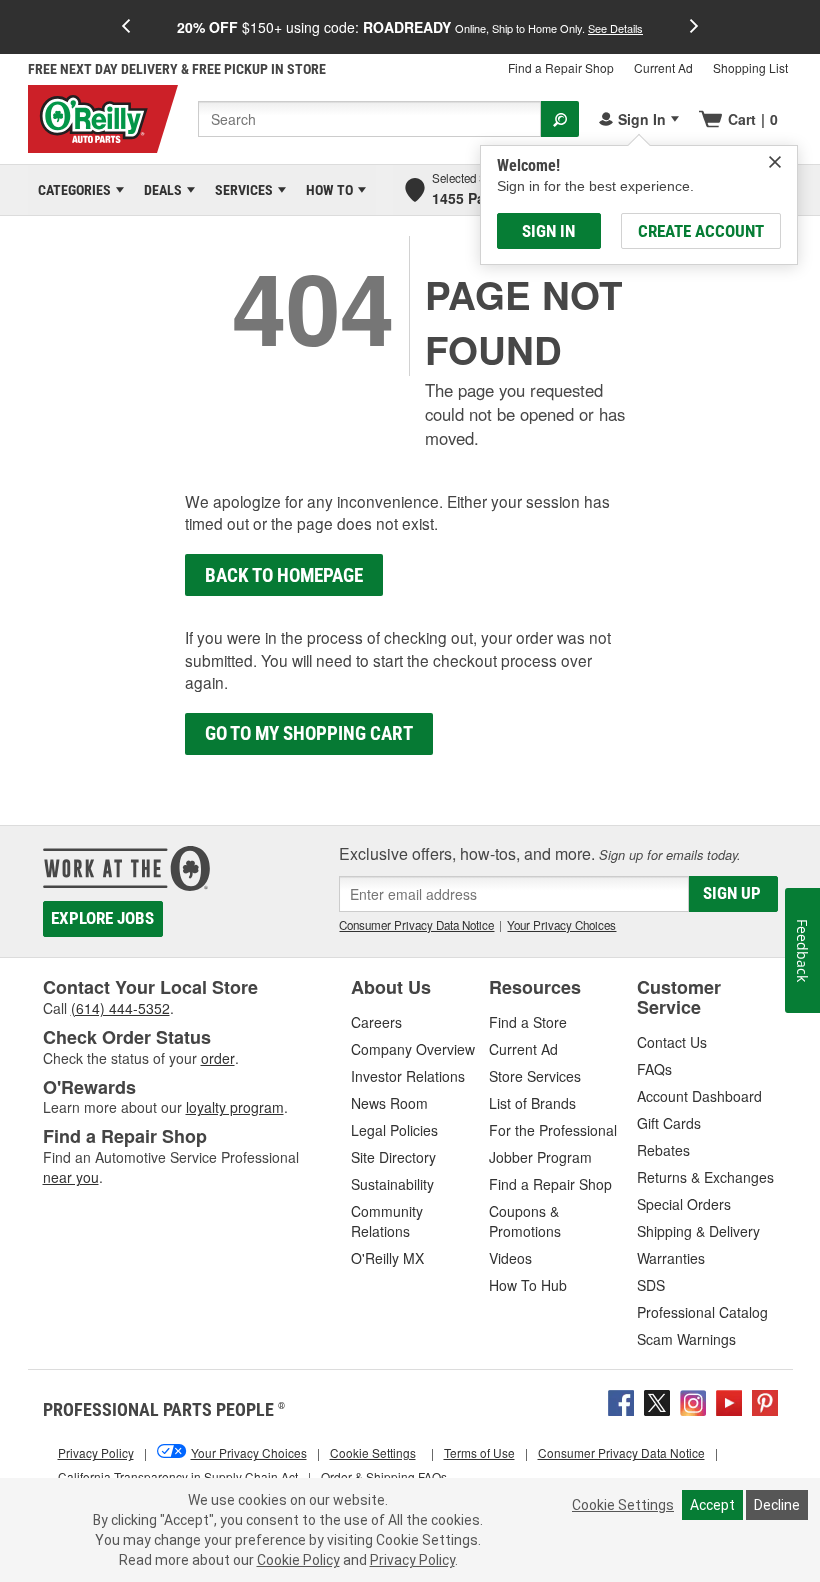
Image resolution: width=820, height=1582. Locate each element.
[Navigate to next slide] (694, 27)
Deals (159, 190)
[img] (775, 162)
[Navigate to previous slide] (126, 27)
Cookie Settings (623, 1505)
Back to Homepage (284, 575)
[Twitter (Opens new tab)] (657, 1400)
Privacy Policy (412, 1560)
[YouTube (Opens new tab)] (729, 1400)
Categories (71, 190)
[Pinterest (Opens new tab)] (765, 1400)
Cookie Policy (298, 1560)
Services (240, 190)
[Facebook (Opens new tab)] (621, 1400)
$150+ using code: (410, 27)
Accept (712, 1505)
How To (326, 190)
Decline (777, 1505)
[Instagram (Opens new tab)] (693, 1400)
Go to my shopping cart (309, 733)
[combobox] (369, 119)
